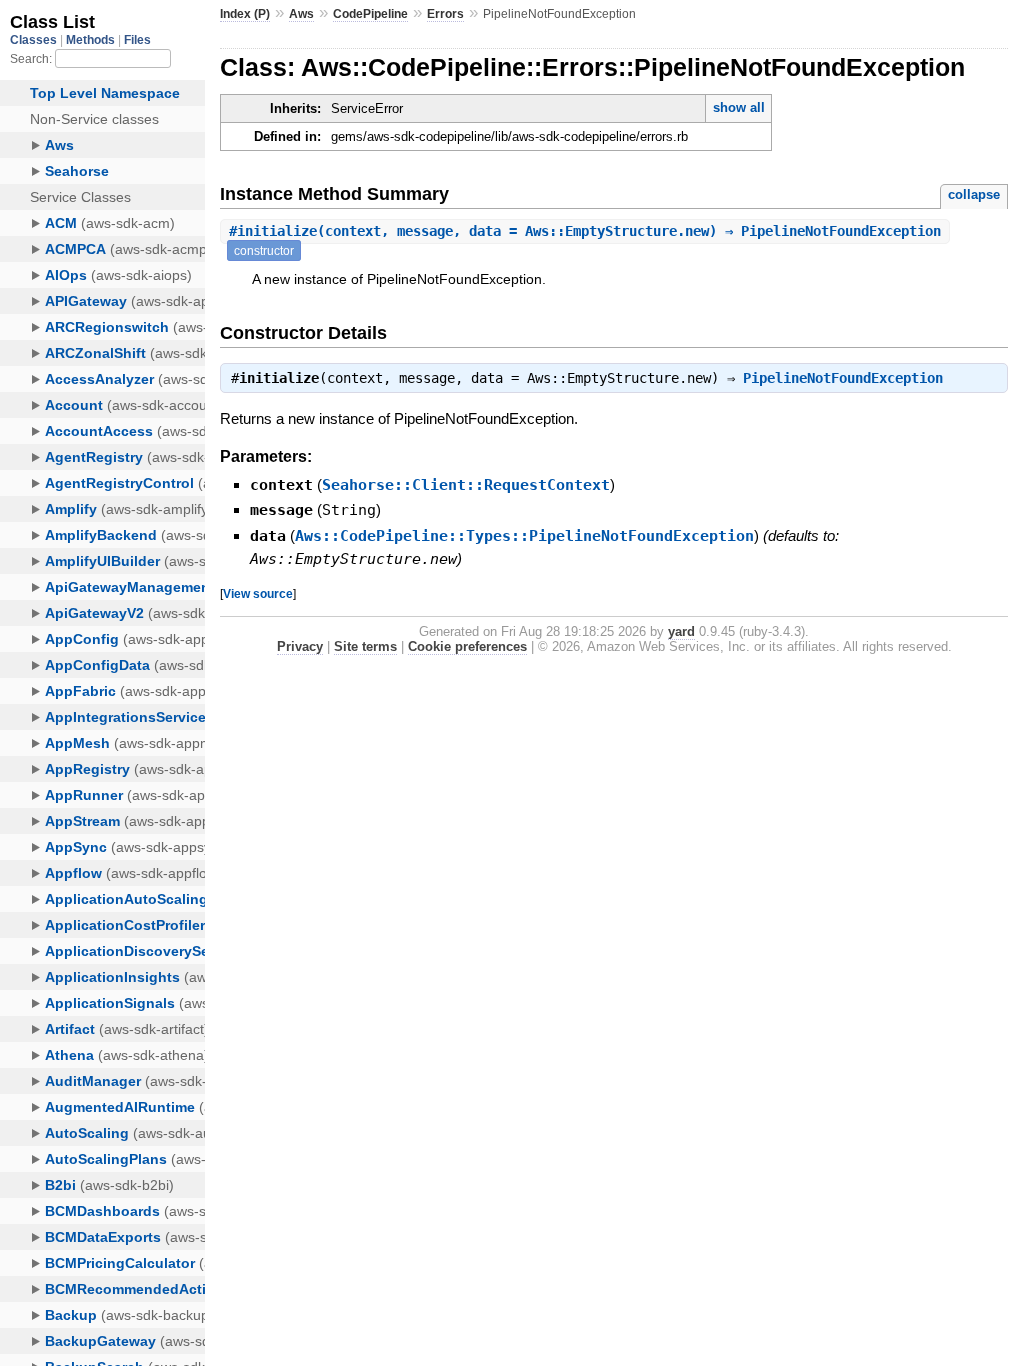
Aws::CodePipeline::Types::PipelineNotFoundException (524, 536)
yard (681, 631)
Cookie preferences (467, 646)
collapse (974, 194)
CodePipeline (370, 14)
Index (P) (245, 14)
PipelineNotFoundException (843, 378)
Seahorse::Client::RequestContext (466, 485)
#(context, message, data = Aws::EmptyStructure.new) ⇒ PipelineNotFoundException (585, 231)
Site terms (365, 646)
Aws (301, 14)
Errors (445, 14)
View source (258, 593)
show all (739, 107)
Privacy (300, 646)
